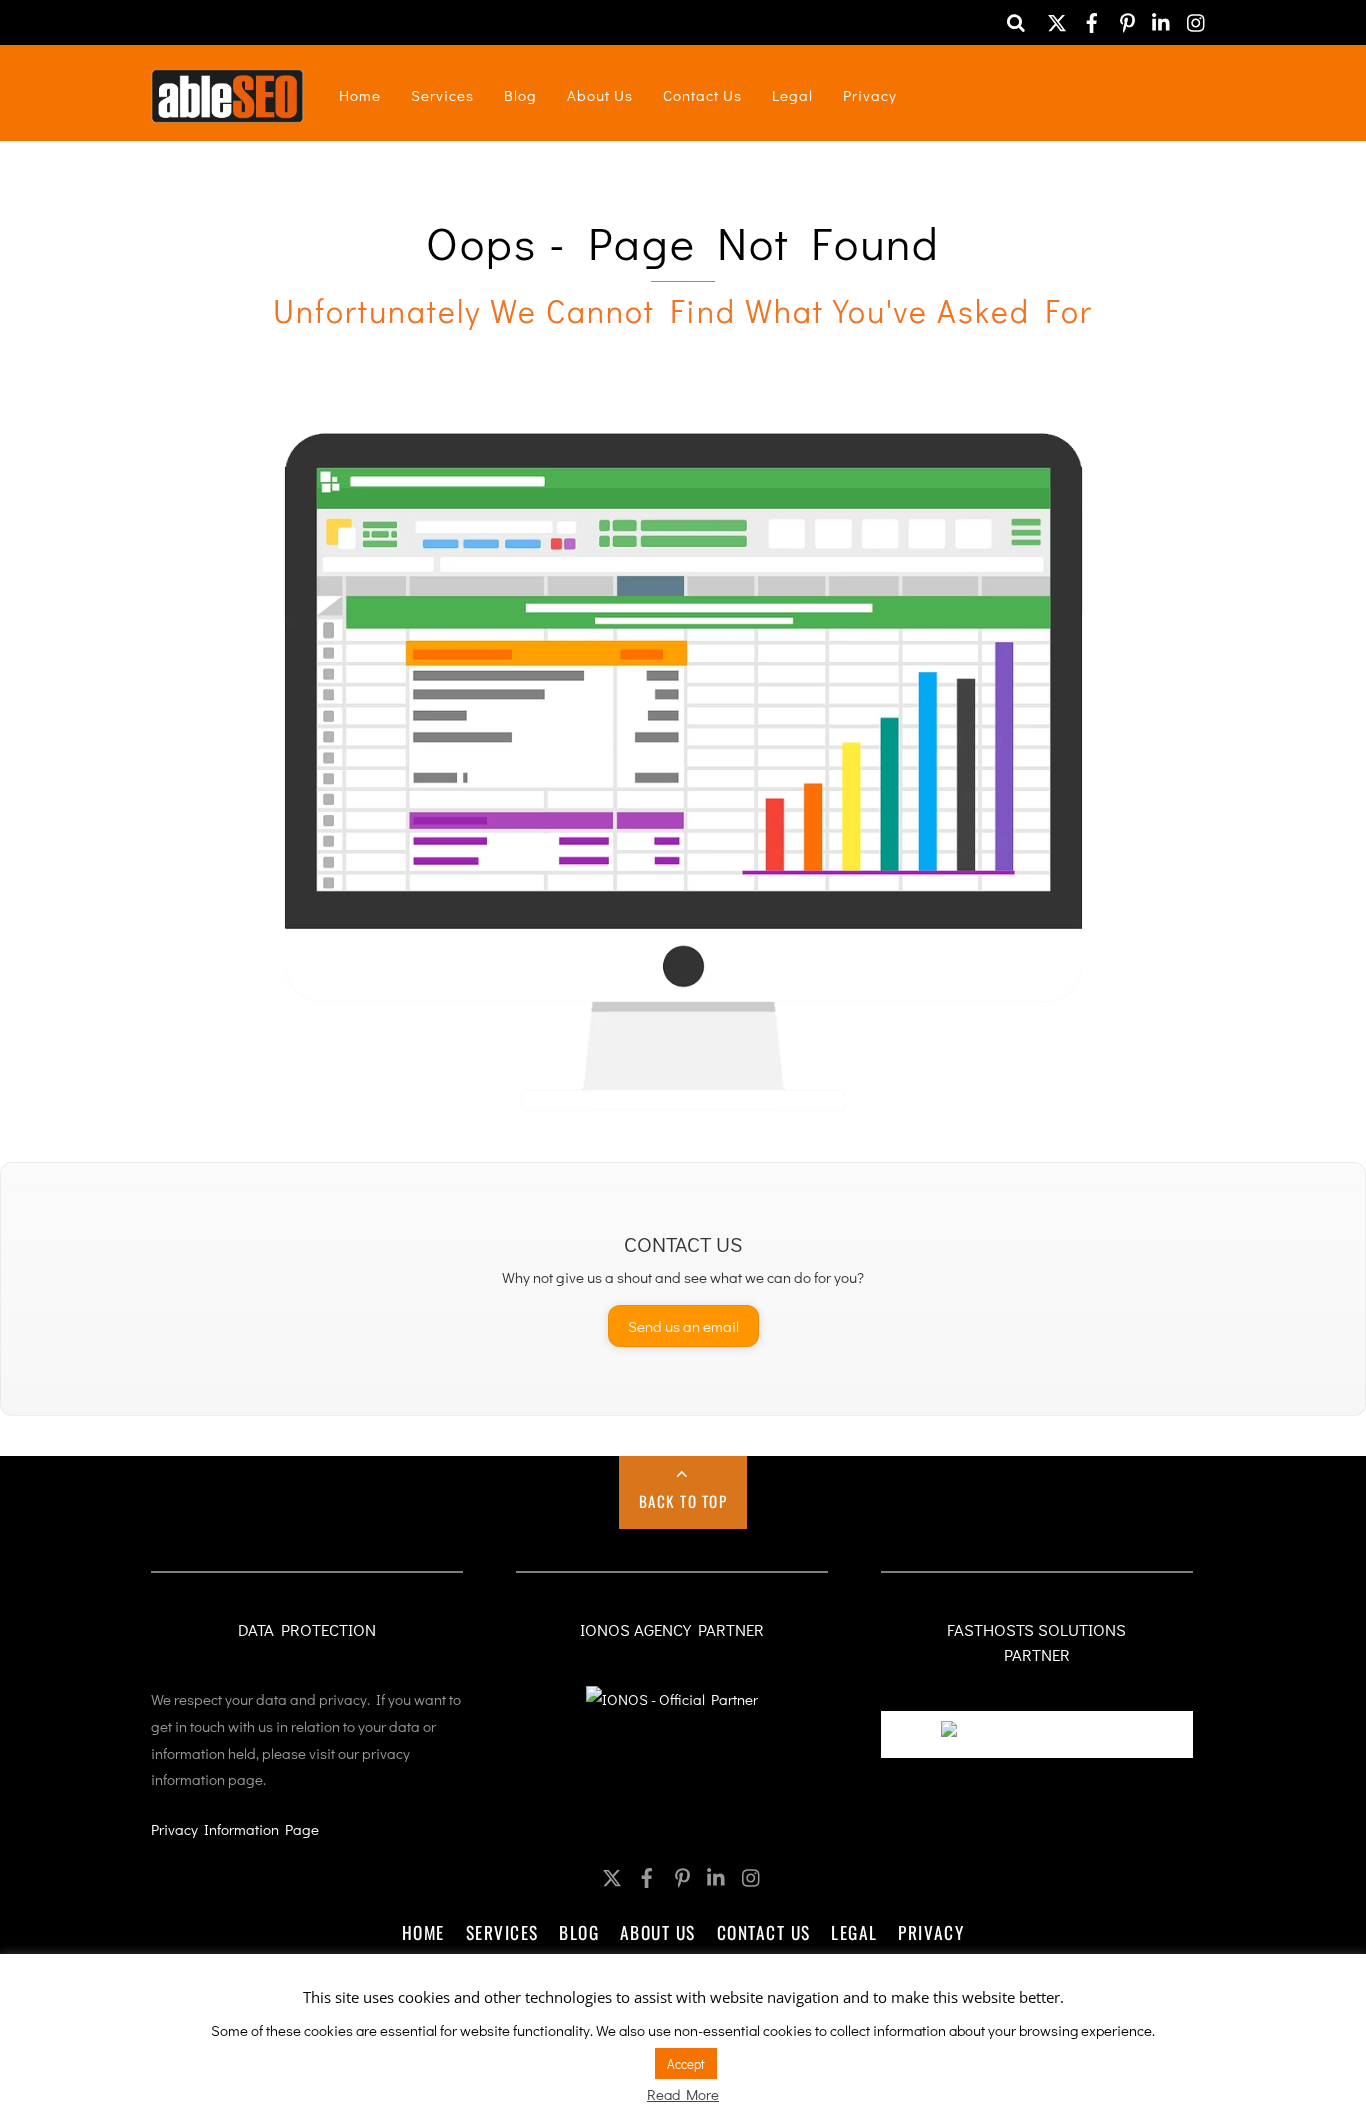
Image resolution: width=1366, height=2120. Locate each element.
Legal (792, 95)
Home (360, 95)
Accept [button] (686, 2063)
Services (442, 95)
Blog (520, 95)
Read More (683, 2094)
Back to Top (683, 1501)
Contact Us (702, 95)
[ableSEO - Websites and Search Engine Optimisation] (227, 109)
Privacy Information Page (235, 1829)
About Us (600, 95)
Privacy (870, 95)
